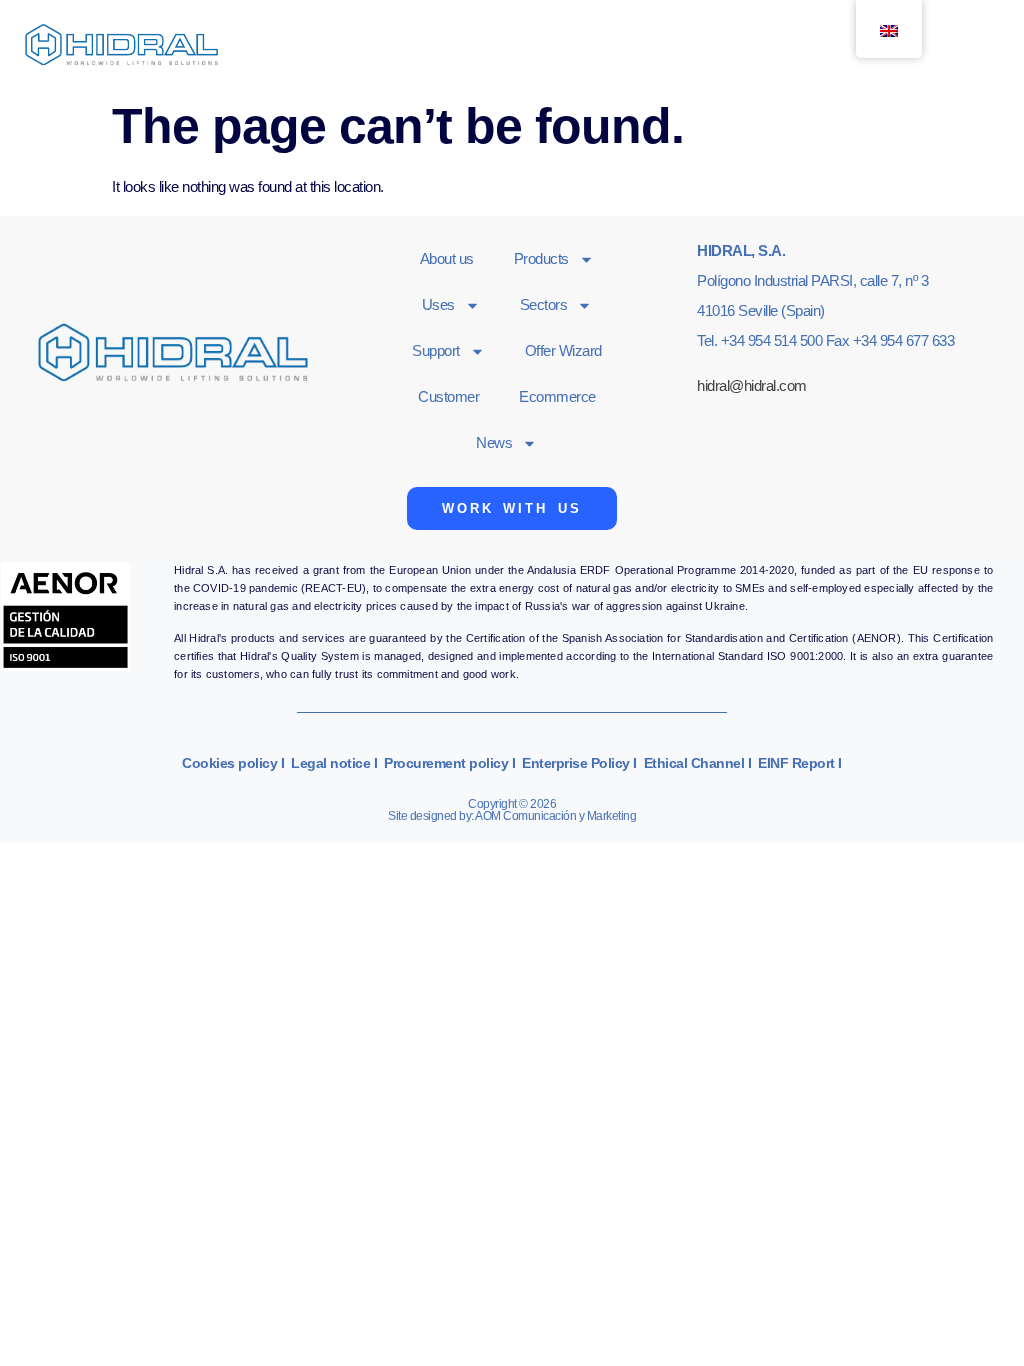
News (494, 442)
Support (436, 350)
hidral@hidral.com (752, 385)
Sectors (544, 304)
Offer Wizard (563, 350)
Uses (438, 304)
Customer (448, 396)
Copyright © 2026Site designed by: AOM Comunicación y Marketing (512, 810)
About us (447, 258)
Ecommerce (557, 396)
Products (541, 258)
